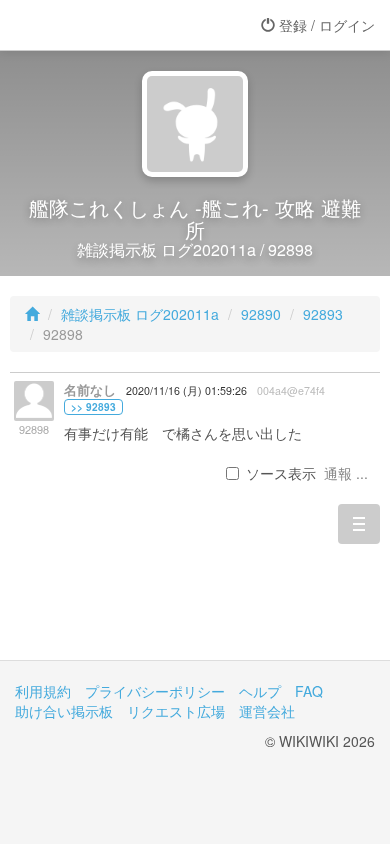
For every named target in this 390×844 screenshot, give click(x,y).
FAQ (309, 691)
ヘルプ (260, 691)
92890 (261, 314)
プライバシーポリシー (155, 691)
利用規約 (43, 691)
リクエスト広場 (176, 711)
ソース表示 (281, 473)
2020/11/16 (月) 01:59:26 (186, 390)
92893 (323, 314)
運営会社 (267, 711)
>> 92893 (93, 407)
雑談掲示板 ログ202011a (140, 314)
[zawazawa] (95, 25)
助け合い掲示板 (64, 711)
